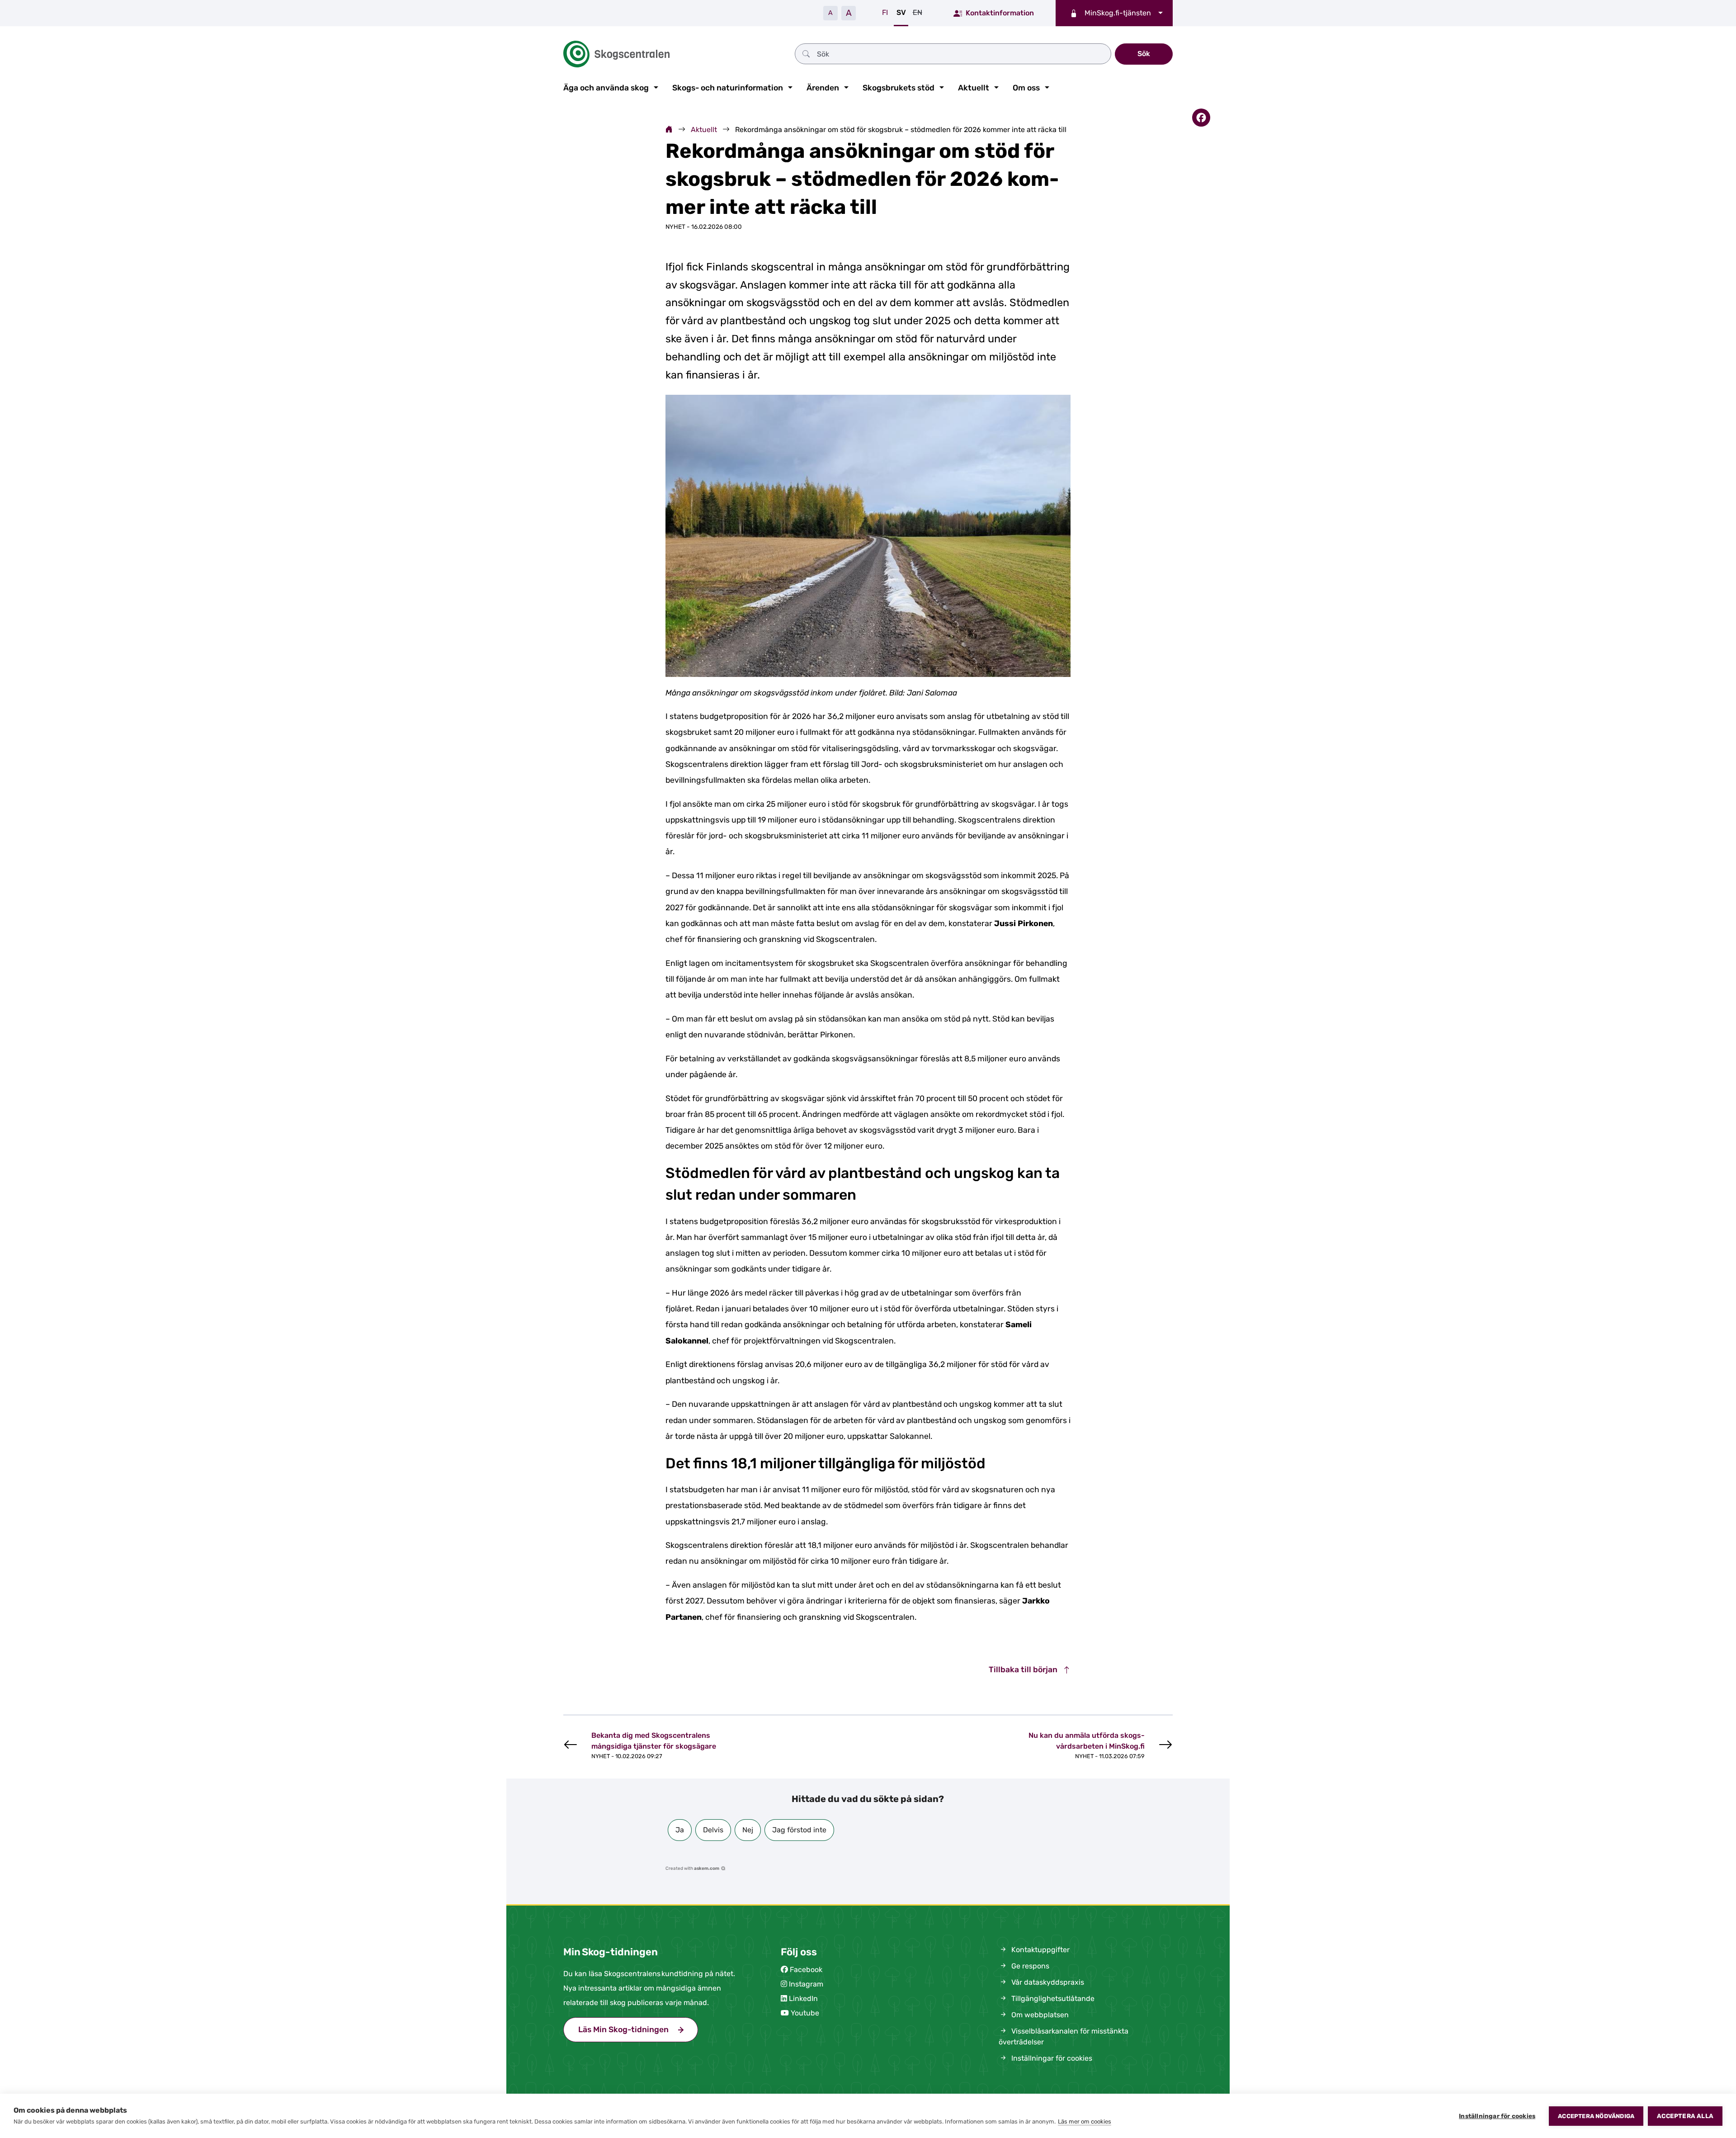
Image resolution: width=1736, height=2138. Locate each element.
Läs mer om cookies (1085, 2121)
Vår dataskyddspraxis (1047, 1982)
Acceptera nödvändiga (1596, 2116)
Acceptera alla (1685, 2116)
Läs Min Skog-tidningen (638, 2029)
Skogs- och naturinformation (728, 88)
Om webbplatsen (1039, 2015)
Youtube (805, 2013)
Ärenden (823, 88)
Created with (692, 1868)
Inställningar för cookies (1497, 2116)
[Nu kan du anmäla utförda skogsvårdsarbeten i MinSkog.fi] (1082, 1745)
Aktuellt (974, 88)
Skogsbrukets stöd (899, 88)
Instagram (806, 1984)
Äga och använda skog (606, 88)
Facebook (806, 1970)
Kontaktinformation (1000, 13)
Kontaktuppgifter (1040, 1950)
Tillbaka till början (1024, 1670)
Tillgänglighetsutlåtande (1052, 1998)
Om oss (1026, 88)
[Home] (669, 130)
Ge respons (1029, 1966)
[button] (680, 1830)
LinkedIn (803, 1998)
